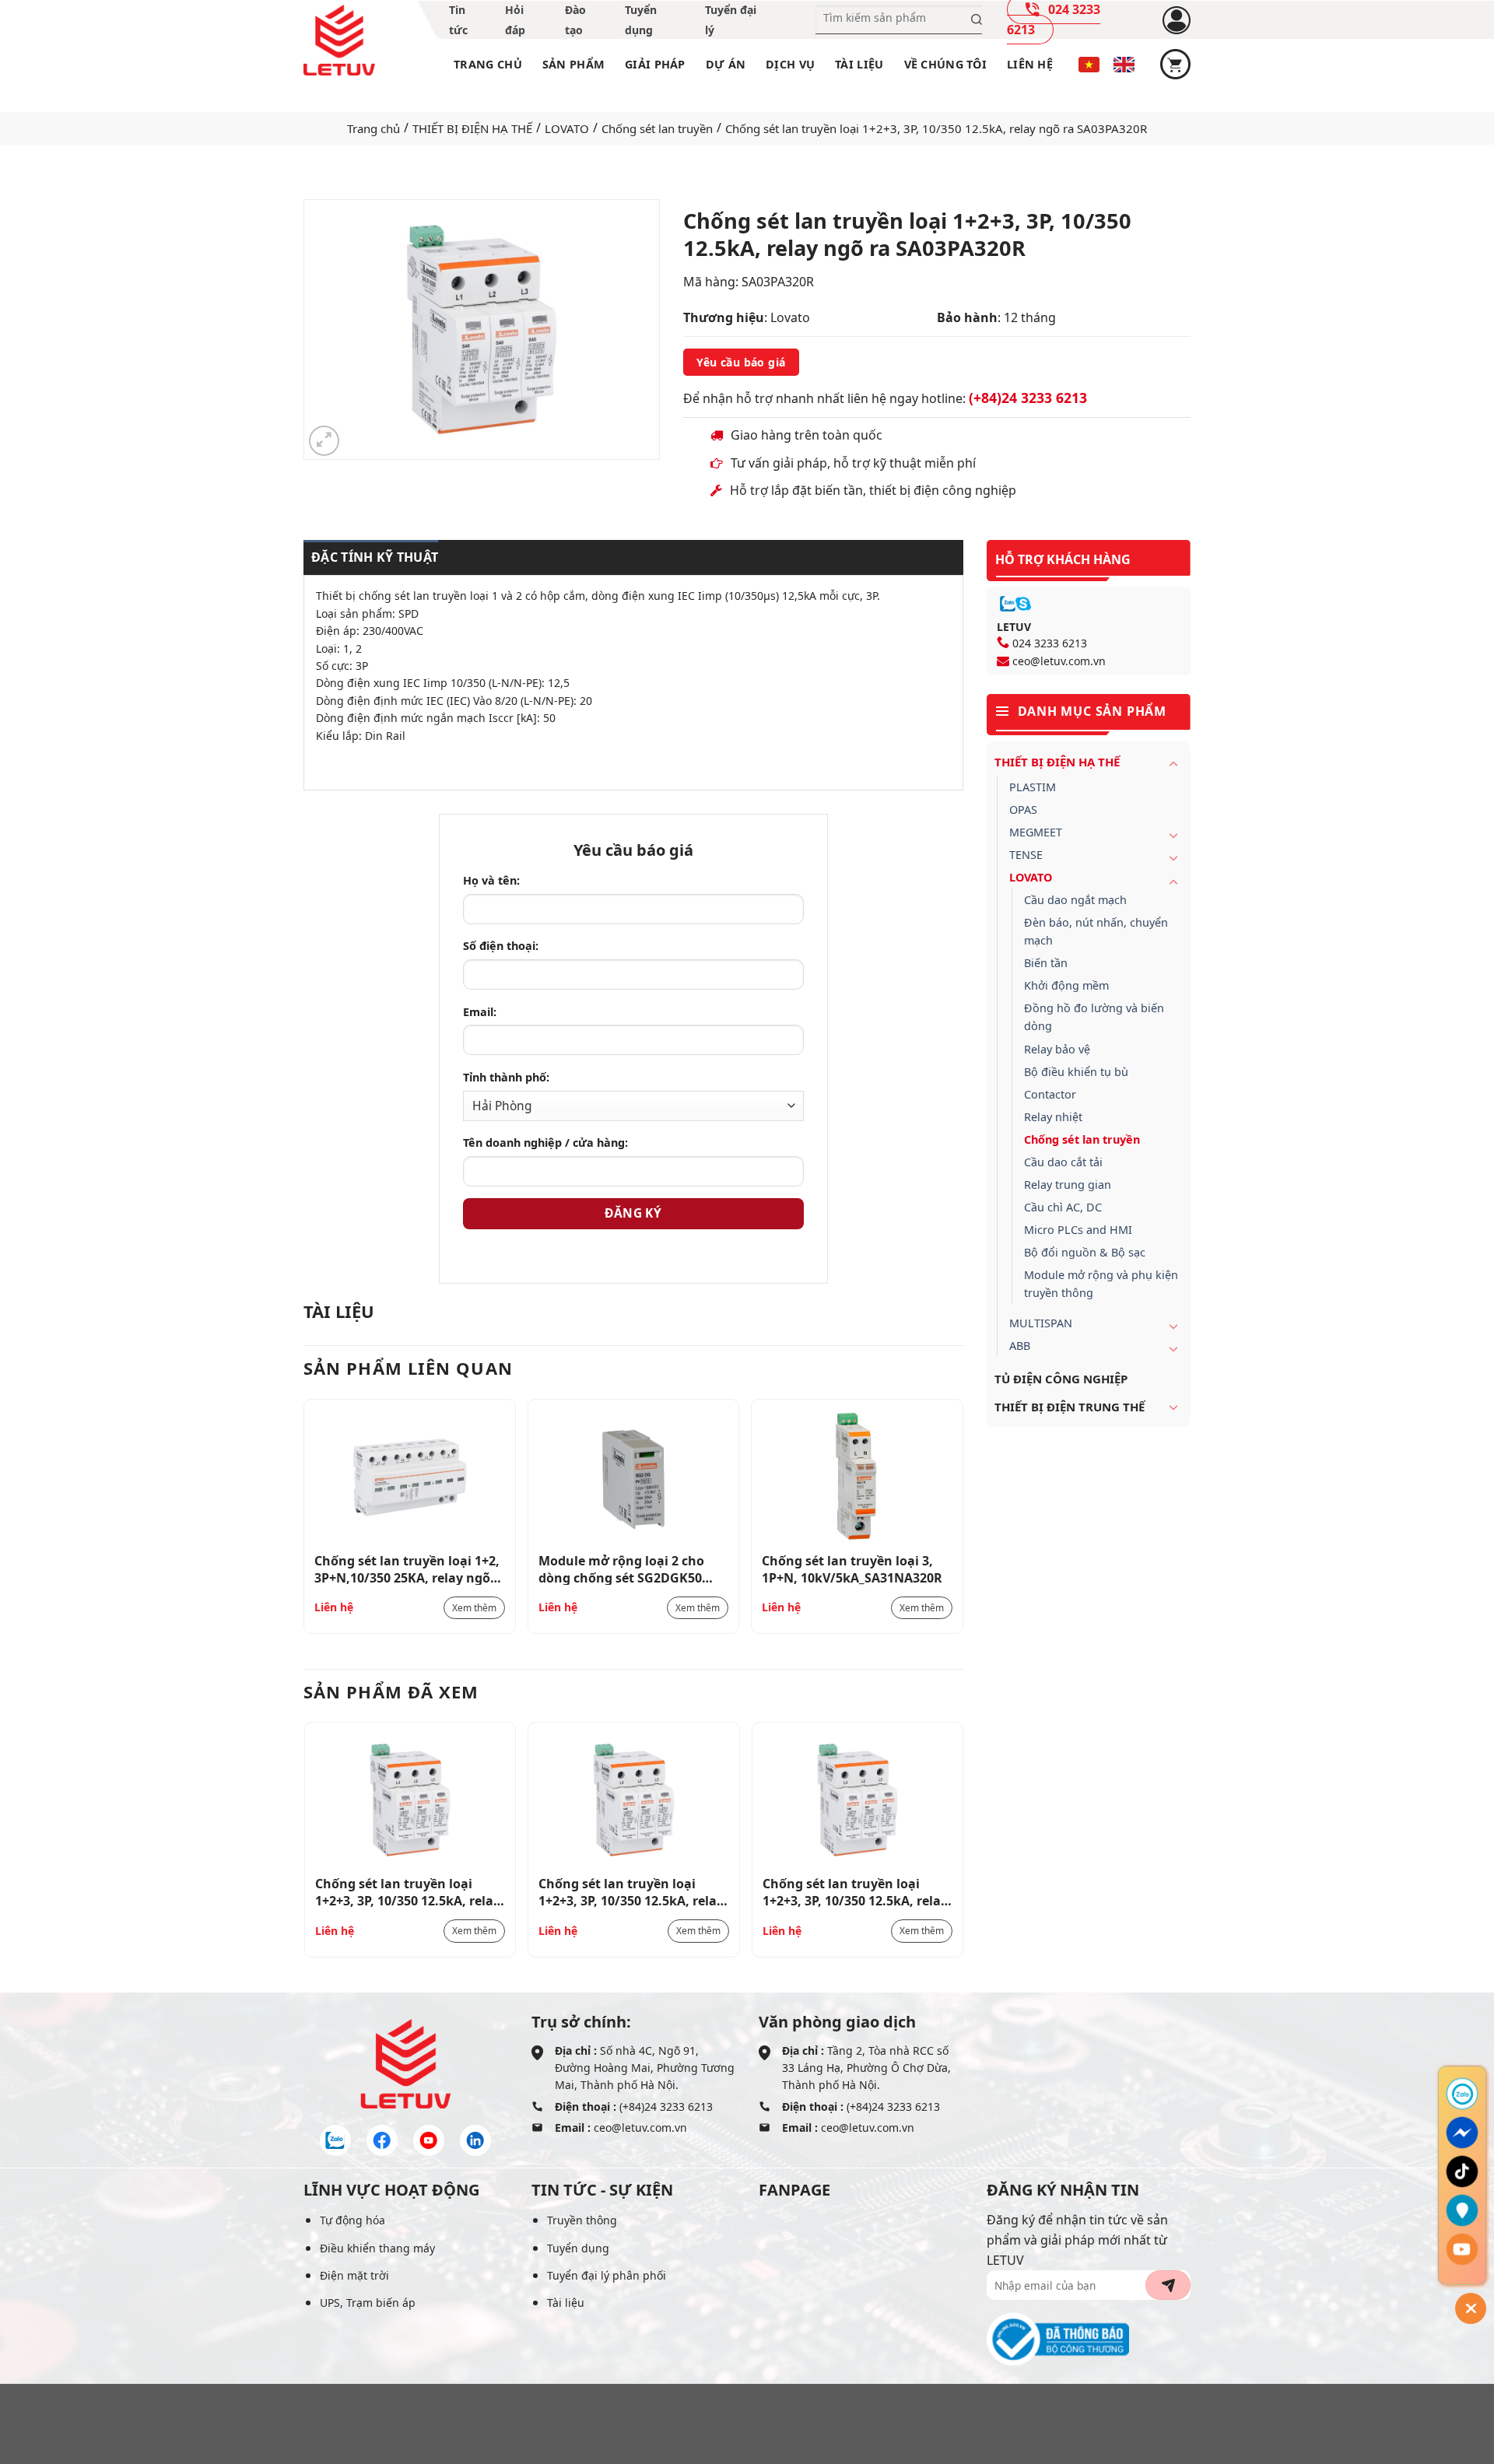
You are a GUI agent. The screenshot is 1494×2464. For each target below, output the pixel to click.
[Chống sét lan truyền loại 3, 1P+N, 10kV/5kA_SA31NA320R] (857, 1477)
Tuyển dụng (578, 2248)
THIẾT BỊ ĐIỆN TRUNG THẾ (1070, 1407)
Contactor (1050, 1094)
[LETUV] (339, 40)
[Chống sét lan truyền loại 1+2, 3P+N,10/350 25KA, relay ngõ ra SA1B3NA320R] (410, 1477)
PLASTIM (1033, 787)
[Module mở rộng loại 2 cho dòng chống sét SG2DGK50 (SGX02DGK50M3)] (634, 1477)
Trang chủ (488, 64)
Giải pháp (655, 64)
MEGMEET (1036, 832)
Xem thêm (474, 1608)
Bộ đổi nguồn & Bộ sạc (1085, 1252)
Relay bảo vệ (1057, 1049)
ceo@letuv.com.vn (1059, 661)
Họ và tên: (491, 880)
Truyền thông (582, 2220)
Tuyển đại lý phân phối (607, 2275)
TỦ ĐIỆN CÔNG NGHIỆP (1061, 1379)
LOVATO (567, 128)
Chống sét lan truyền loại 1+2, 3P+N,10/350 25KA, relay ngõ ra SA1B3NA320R (407, 1568)
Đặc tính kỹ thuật (375, 557)
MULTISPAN (1041, 1323)
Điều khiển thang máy (377, 2248)
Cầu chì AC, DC (1063, 1207)
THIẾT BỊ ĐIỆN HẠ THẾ (472, 128)
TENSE (1026, 855)
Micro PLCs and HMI (1078, 1230)
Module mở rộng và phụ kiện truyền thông (1101, 1284)
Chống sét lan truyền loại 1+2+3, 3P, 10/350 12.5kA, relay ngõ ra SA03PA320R (408, 1891)
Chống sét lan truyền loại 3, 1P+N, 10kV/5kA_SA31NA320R (852, 1568)
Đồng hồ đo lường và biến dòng (1094, 1017)
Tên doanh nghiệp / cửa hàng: (545, 1143)
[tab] (371, 558)
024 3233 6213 (1050, 643)
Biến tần (1046, 963)
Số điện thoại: (501, 946)
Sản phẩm (573, 64)
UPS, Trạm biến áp (368, 2303)
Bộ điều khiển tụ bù (1076, 1072)
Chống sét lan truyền (657, 128)
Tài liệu (859, 64)
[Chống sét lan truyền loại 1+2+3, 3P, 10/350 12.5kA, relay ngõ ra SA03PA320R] (410, 1800)
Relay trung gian (1068, 1185)
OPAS (1023, 810)
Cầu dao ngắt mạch (1075, 900)
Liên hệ (1030, 64)
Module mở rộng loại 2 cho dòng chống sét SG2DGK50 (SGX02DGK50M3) (621, 1568)
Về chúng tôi (945, 64)
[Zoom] (324, 441)
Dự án (726, 64)
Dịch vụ (790, 64)
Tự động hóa (352, 2220)
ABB (1020, 1346)
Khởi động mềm (1066, 985)
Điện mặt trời (354, 2275)
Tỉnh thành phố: (506, 1077)
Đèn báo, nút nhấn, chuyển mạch (1096, 931)
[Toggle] (1173, 763)
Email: (480, 1012)
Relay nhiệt (1053, 1117)
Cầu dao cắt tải (1063, 1162)
